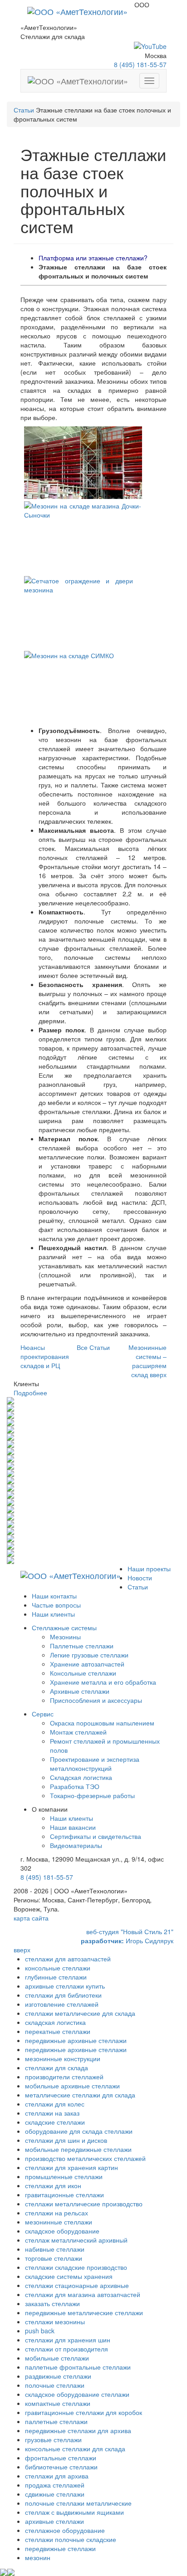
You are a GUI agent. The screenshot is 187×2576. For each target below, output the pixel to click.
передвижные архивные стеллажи (76, 2040)
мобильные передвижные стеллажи (78, 2149)
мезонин (38, 2557)
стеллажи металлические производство (84, 2204)
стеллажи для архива (57, 2476)
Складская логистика (81, 1777)
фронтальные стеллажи (61, 2458)
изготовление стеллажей (62, 2004)
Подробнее (30, 1393)
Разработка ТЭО (75, 1786)
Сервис (43, 1714)
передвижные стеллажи (60, 2548)
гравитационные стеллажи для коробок (84, 2412)
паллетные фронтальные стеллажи (78, 2367)
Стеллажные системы (64, 1628)
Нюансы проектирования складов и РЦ (45, 1356)
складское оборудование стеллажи (77, 2394)
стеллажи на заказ (52, 2113)
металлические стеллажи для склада (80, 2095)
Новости (140, 1578)
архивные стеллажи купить (65, 1986)
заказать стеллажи (52, 2303)
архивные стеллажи (54, 2521)
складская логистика (55, 2022)
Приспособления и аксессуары (96, 1700)
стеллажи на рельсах (57, 2213)
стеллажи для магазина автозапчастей (83, 2294)
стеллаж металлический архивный (76, 2240)
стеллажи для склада (57, 2068)
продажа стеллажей (55, 2485)
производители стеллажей (64, 2077)
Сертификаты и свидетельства (96, 1836)
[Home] (77, 11)
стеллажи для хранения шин (68, 2340)
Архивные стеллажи (80, 1691)
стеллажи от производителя (66, 2349)
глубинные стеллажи (56, 1977)
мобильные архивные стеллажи (72, 2086)
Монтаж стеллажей (78, 1732)
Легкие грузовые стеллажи (89, 1655)
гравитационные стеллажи (64, 2195)
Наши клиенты (53, 1614)
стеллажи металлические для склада (80, 2013)
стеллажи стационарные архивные (77, 2285)
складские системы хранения (69, 2276)
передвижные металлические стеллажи (84, 2312)
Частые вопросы (56, 1605)
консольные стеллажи (58, 1968)
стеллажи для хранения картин (71, 2167)
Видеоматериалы (76, 1845)
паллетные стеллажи (56, 2421)
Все (93, 1347)
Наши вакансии (73, 1827)
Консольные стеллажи (83, 1673)
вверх (22, 1950)
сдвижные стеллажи (55, 2494)
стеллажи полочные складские (71, 2539)
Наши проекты (149, 1569)
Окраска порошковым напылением (102, 1723)
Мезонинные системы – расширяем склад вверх (148, 1361)
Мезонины (65, 1637)
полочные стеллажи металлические (78, 2503)
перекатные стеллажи (58, 2031)
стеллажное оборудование (65, 2530)
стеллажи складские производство (76, 2267)
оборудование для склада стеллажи (79, 2131)
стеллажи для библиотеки (63, 1995)
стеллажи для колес (55, 2104)
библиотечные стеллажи (61, 2467)
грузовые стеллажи (53, 2439)
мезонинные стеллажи (59, 2222)
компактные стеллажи (58, 2403)
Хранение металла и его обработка (103, 1682)
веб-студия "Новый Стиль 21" (130, 1931)
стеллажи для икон (53, 2185)
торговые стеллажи (54, 2258)
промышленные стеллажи (64, 2176)
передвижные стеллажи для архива (78, 2430)
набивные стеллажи (55, 2249)
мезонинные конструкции (63, 2058)
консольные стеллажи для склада (75, 2449)
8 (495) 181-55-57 (140, 64)
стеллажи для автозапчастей (68, 1959)
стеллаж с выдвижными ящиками (74, 2512)
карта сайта (31, 1918)
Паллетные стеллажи (82, 1646)
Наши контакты (54, 1596)
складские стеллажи (55, 2122)
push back (40, 2331)
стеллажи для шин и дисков (66, 2140)
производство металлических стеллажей (85, 2158)
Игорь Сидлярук (127, 1941)
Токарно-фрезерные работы (92, 1795)
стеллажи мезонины (55, 2322)
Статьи (24, 110)
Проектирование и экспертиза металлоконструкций (95, 1764)
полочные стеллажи (55, 2385)
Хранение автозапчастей (87, 1664)
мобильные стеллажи (57, 2358)
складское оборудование (62, 2231)
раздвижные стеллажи (58, 2376)
